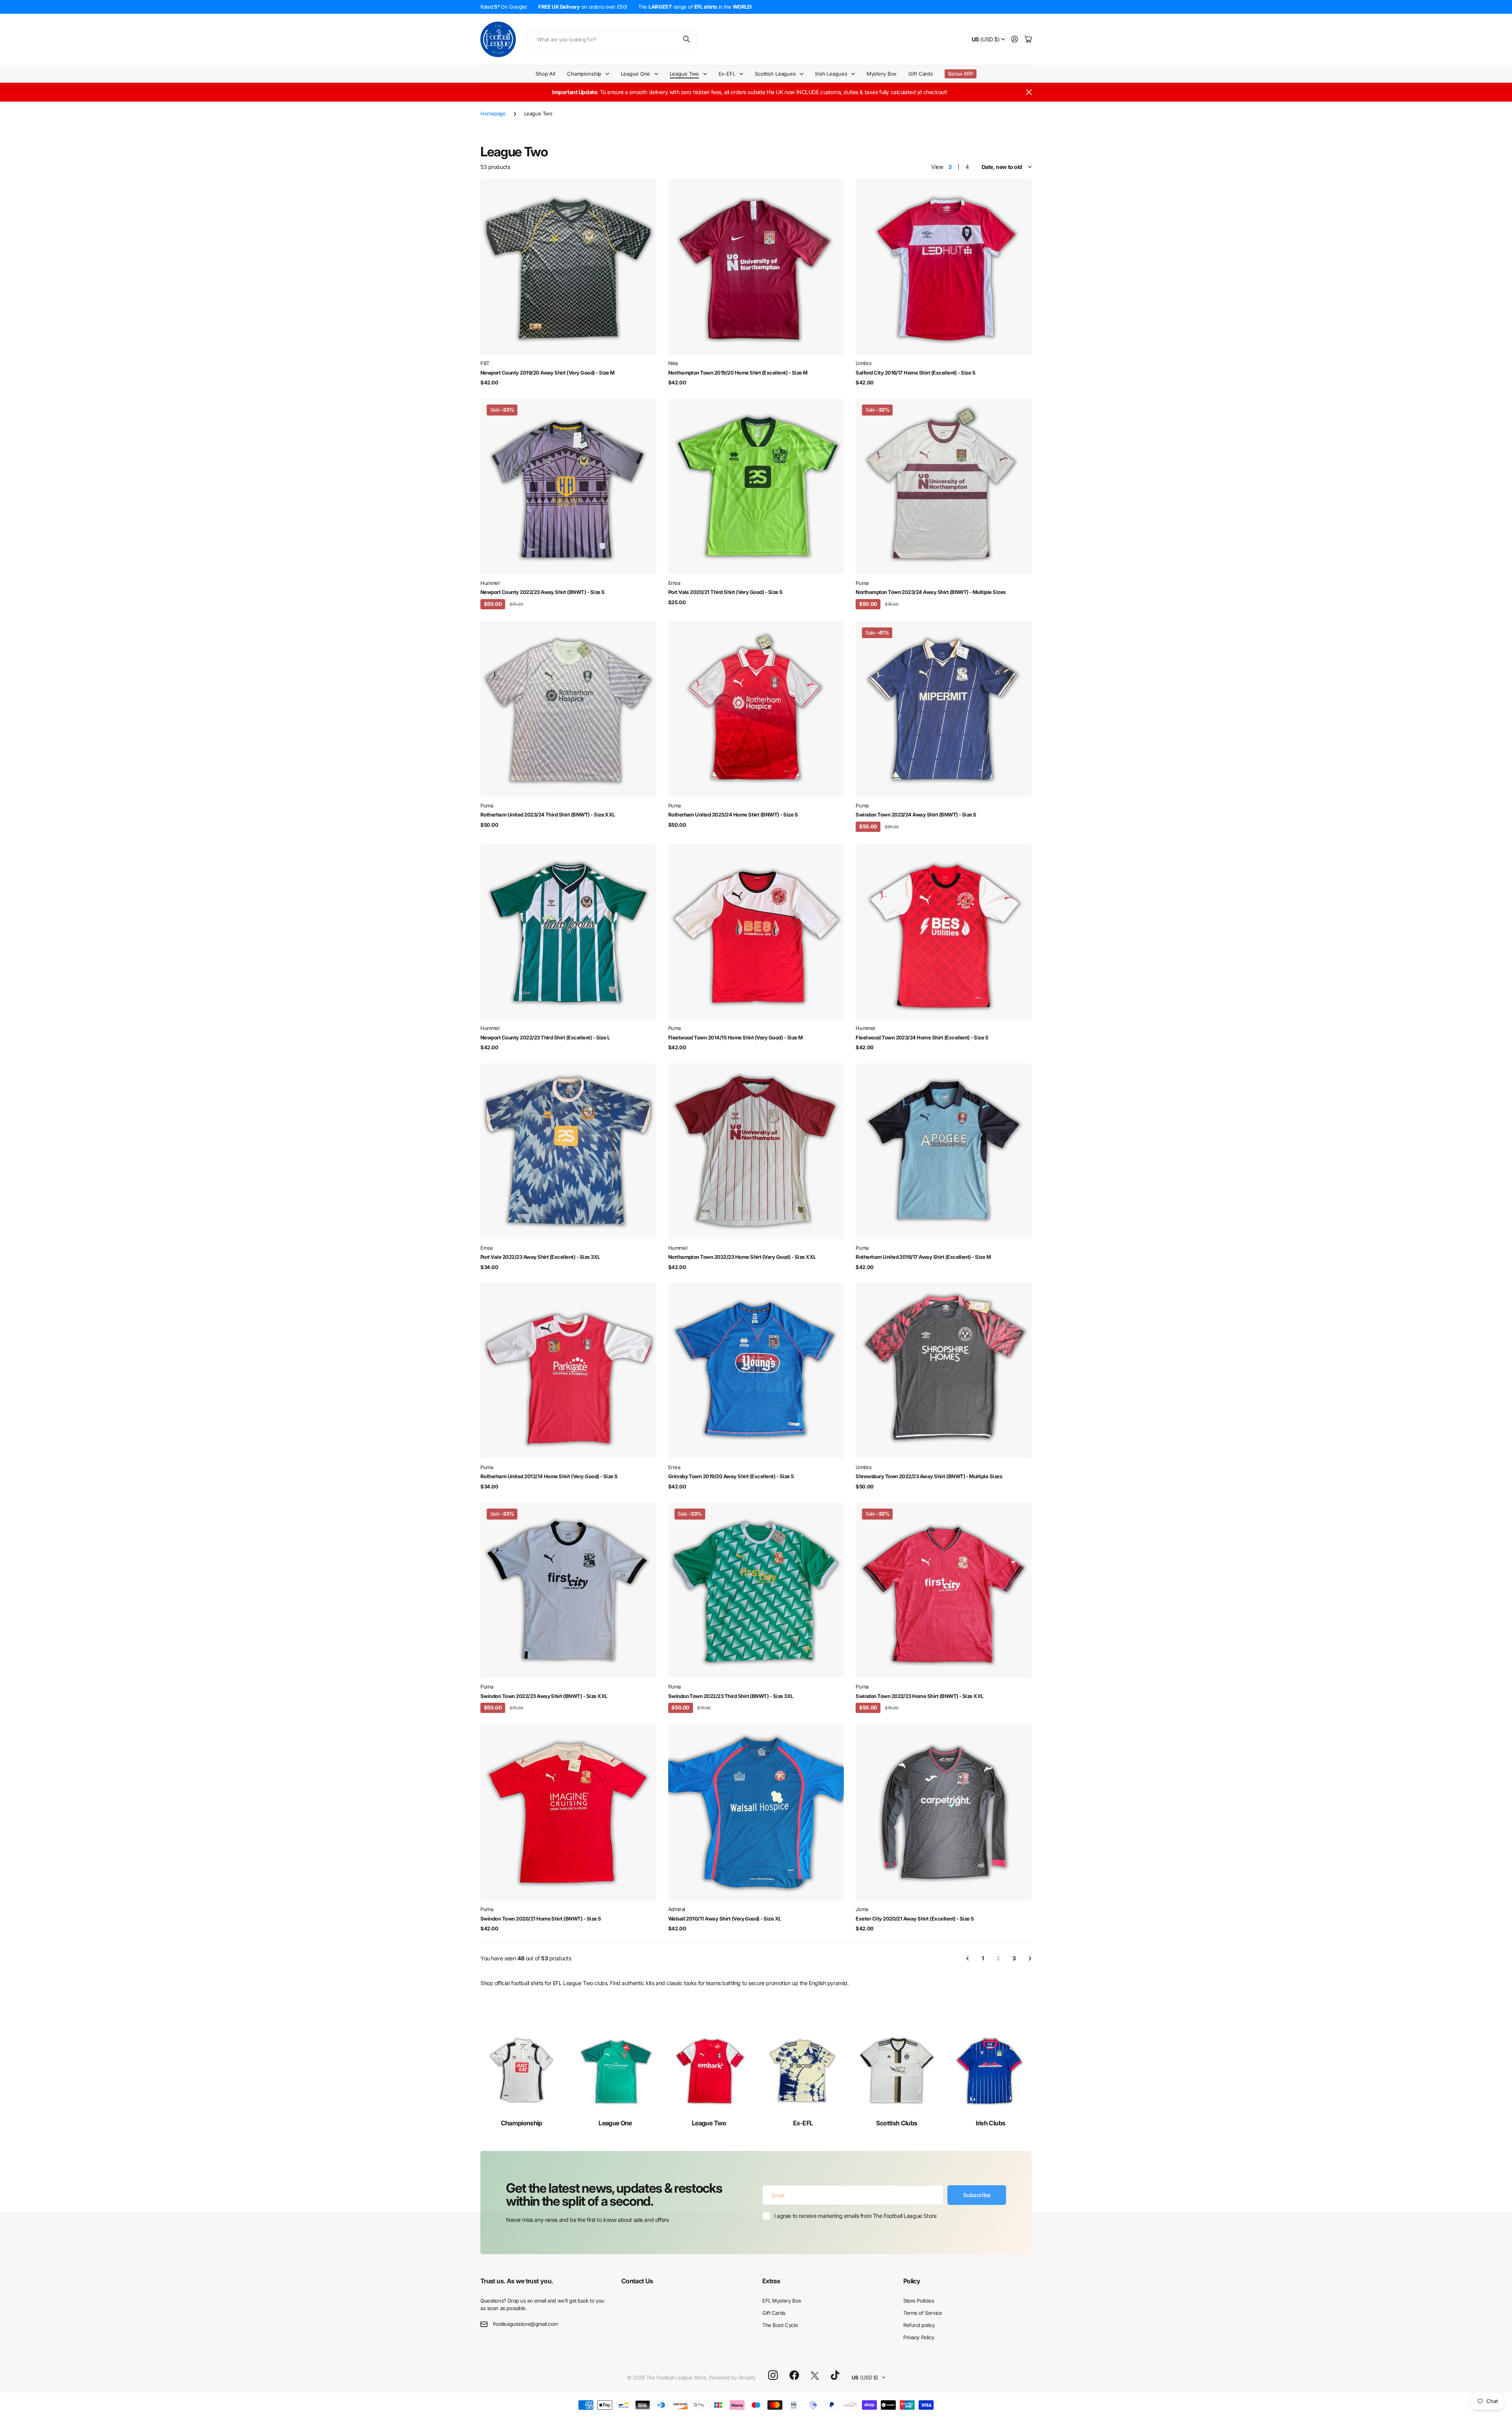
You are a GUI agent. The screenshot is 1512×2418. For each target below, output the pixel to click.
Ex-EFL (803, 2123)
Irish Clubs (990, 2123)
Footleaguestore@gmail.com (526, 2324)
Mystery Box (882, 74)
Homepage (493, 113)
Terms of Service (923, 2313)
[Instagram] (773, 2376)
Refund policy (919, 2325)
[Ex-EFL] (803, 2071)
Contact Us (637, 2281)
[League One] (615, 2071)
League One (615, 2123)
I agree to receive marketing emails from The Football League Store (855, 2216)
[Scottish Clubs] (897, 2071)
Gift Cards (921, 74)
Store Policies (919, 2301)
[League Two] (709, 2071)
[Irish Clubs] (991, 2071)
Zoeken (687, 40)
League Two (709, 2123)
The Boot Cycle (780, 2325)
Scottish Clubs (897, 2123)
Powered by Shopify (732, 2377)
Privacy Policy (919, 2337)
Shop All (545, 74)
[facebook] (794, 2375)
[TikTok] (835, 2375)
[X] (815, 2376)
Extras (771, 2281)
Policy (912, 2281)
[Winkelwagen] (1028, 40)
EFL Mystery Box (782, 2301)
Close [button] (1029, 92)
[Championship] (521, 2071)
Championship (522, 2123)
